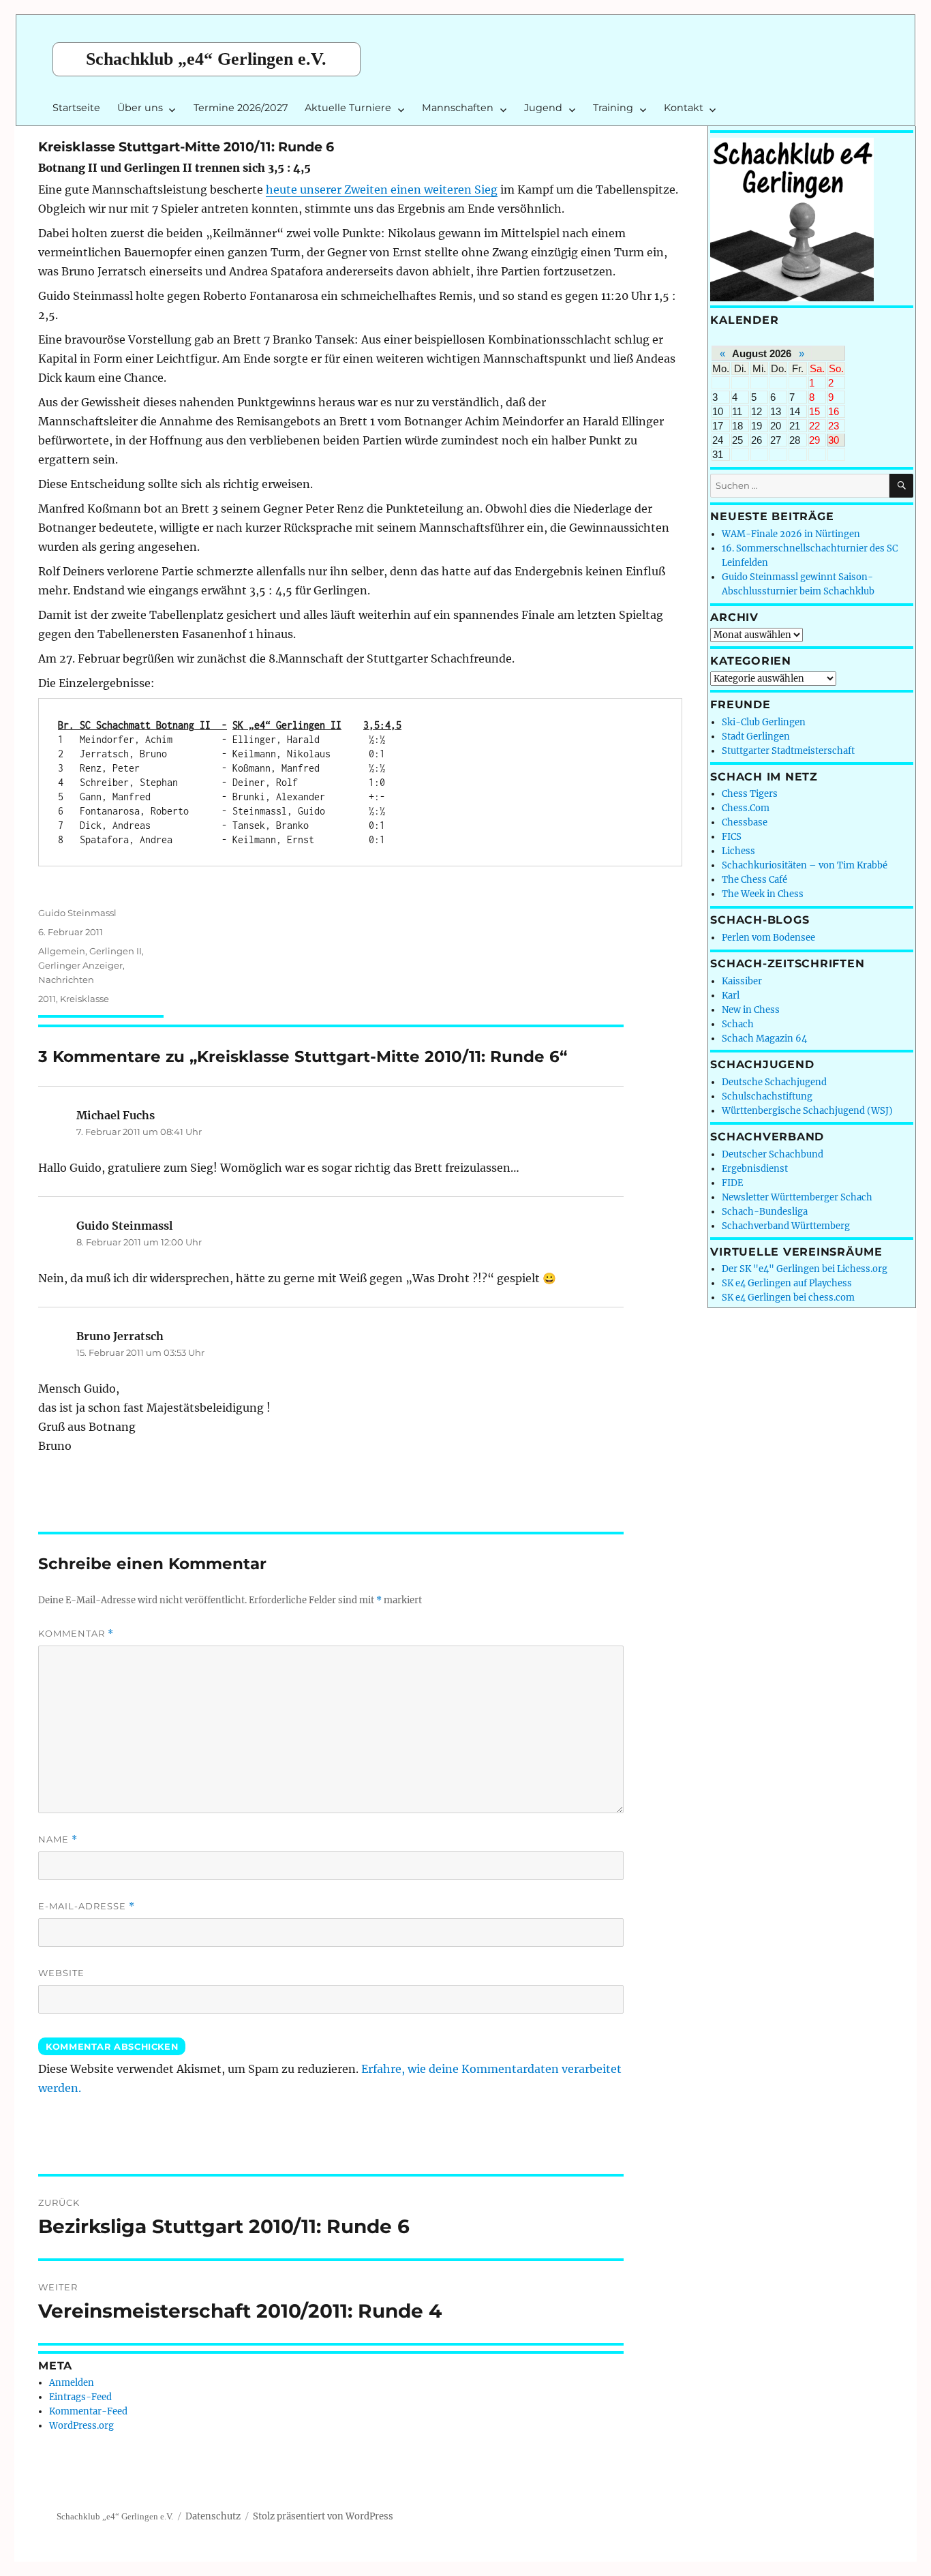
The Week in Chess (763, 894)
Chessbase (745, 822)
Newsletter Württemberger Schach (797, 1197)
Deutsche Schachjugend (774, 1082)
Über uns (140, 108)
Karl (731, 996)
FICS (732, 837)
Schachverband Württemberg (786, 1226)
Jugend (543, 108)
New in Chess (751, 1010)
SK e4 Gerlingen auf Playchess (787, 1283)
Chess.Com (746, 808)
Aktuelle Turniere (348, 108)
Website (61, 1973)
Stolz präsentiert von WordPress (323, 2516)
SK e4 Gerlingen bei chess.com (788, 1298)
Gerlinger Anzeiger (80, 965)
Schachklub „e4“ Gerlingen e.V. (206, 59)
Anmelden (72, 2383)
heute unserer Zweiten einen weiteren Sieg (382, 190)
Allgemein (62, 951)
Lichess (738, 851)
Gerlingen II (116, 951)
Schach (738, 1024)
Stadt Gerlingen (756, 737)
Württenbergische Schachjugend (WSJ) (807, 1111)
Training (613, 108)
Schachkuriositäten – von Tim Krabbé (805, 865)
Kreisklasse (85, 999)
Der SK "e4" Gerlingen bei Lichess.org (805, 1269)
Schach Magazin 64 (764, 1039)
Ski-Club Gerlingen (764, 722)
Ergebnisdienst (755, 1169)
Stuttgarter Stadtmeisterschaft (788, 751)
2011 (47, 999)
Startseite (76, 108)
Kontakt (684, 108)
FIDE (732, 1183)
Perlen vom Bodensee (768, 938)
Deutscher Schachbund (773, 1154)
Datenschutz (213, 2516)
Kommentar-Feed (88, 2411)
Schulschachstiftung (767, 1096)
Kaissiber (742, 981)
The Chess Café (754, 880)
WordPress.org (81, 2426)
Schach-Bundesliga (765, 1212)
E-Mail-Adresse (87, 1906)
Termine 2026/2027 (241, 108)
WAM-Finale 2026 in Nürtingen (791, 534)
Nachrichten (66, 980)
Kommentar (76, 1634)
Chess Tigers (750, 794)
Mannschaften (458, 108)
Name (58, 1839)
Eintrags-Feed (80, 2397)
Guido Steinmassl (77, 913)
